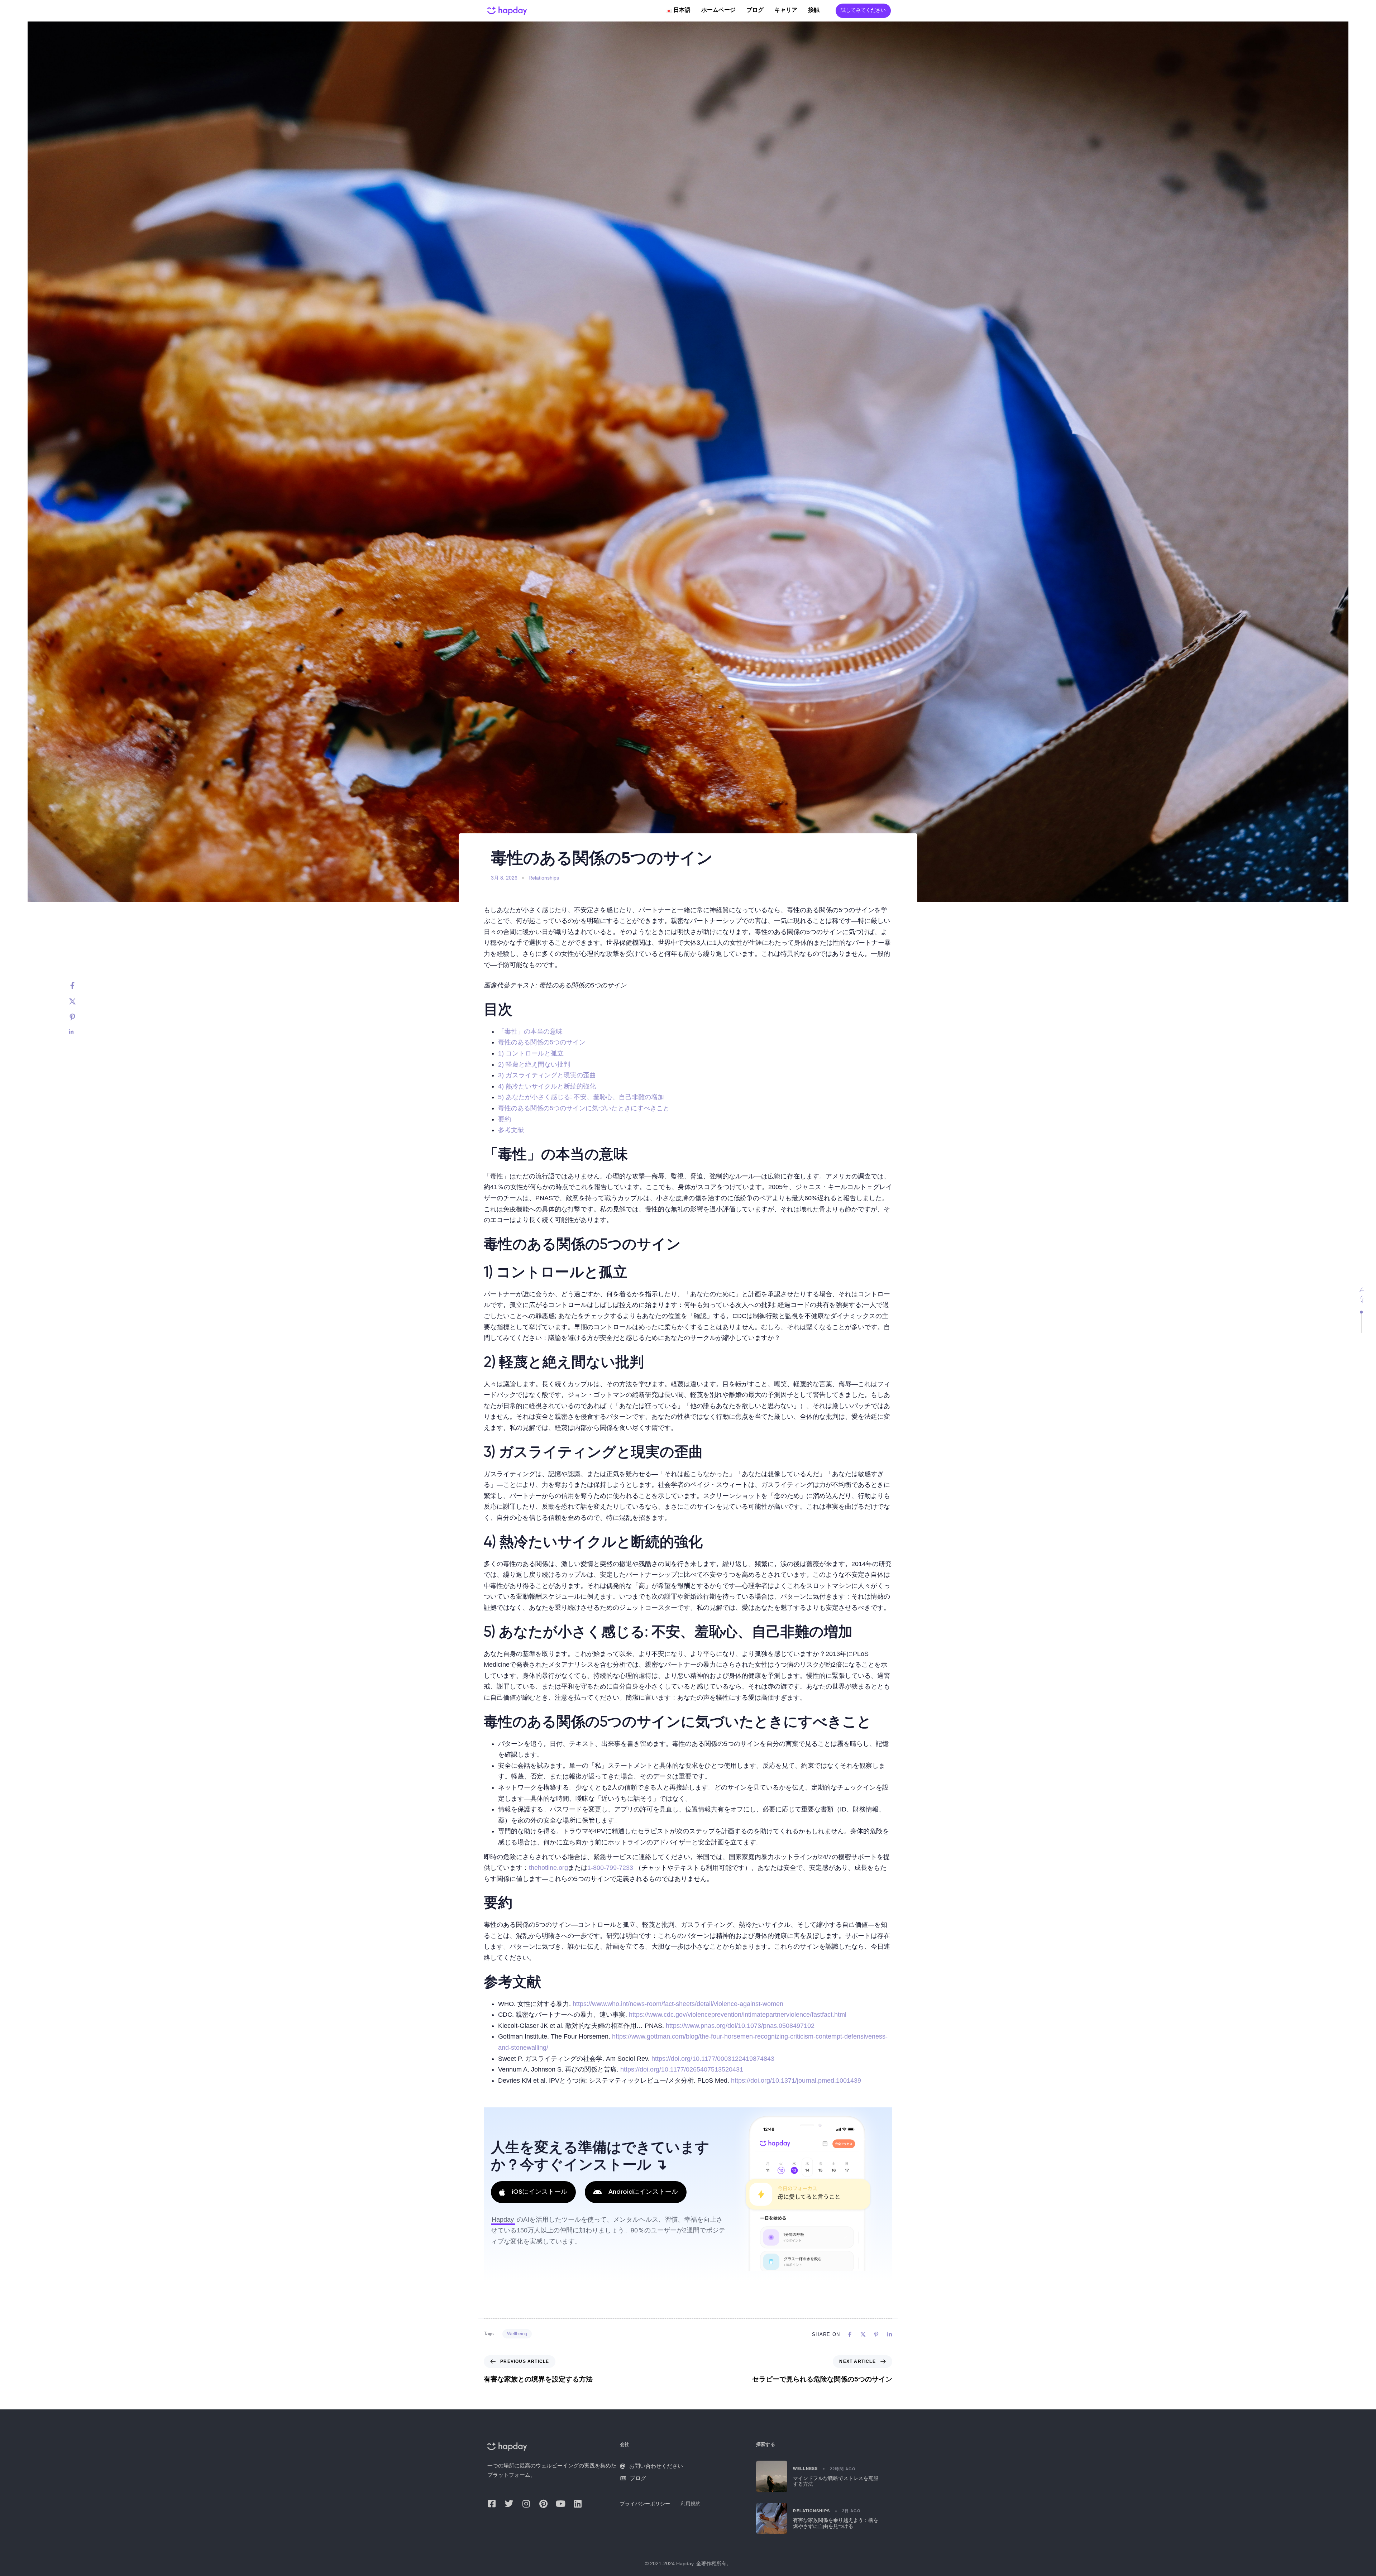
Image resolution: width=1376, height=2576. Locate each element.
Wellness (805, 2469)
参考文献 (511, 1130)
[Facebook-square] (492, 2504)
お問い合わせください (656, 2466)
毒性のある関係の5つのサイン (542, 1042)
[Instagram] (526, 2504)
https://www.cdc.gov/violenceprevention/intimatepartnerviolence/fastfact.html (738, 2015)
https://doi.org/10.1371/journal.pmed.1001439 (796, 2081)
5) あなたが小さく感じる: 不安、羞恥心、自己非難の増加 (581, 1097)
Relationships (544, 878)
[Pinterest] (80, 1017)
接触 (814, 10)
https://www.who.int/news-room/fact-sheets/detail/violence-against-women (678, 2004)
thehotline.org (548, 1868)
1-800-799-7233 (610, 1868)
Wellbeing (517, 2334)
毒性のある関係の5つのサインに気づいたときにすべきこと (584, 1108)
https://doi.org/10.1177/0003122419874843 (713, 2059)
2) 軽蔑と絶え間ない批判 (534, 1064)
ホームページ (718, 10)
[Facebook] (80, 986)
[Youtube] (560, 2504)
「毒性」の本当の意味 (530, 1031)
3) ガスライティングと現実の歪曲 (547, 1075)
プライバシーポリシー (645, 2504)
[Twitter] (80, 1001)
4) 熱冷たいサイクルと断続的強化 (547, 1086)
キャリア (786, 10)
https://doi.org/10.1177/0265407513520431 (682, 2069)
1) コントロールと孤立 (531, 1053)
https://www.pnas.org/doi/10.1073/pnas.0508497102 (740, 2026)
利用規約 (691, 2504)
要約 (505, 1119)
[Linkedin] (80, 1032)
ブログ (755, 10)
